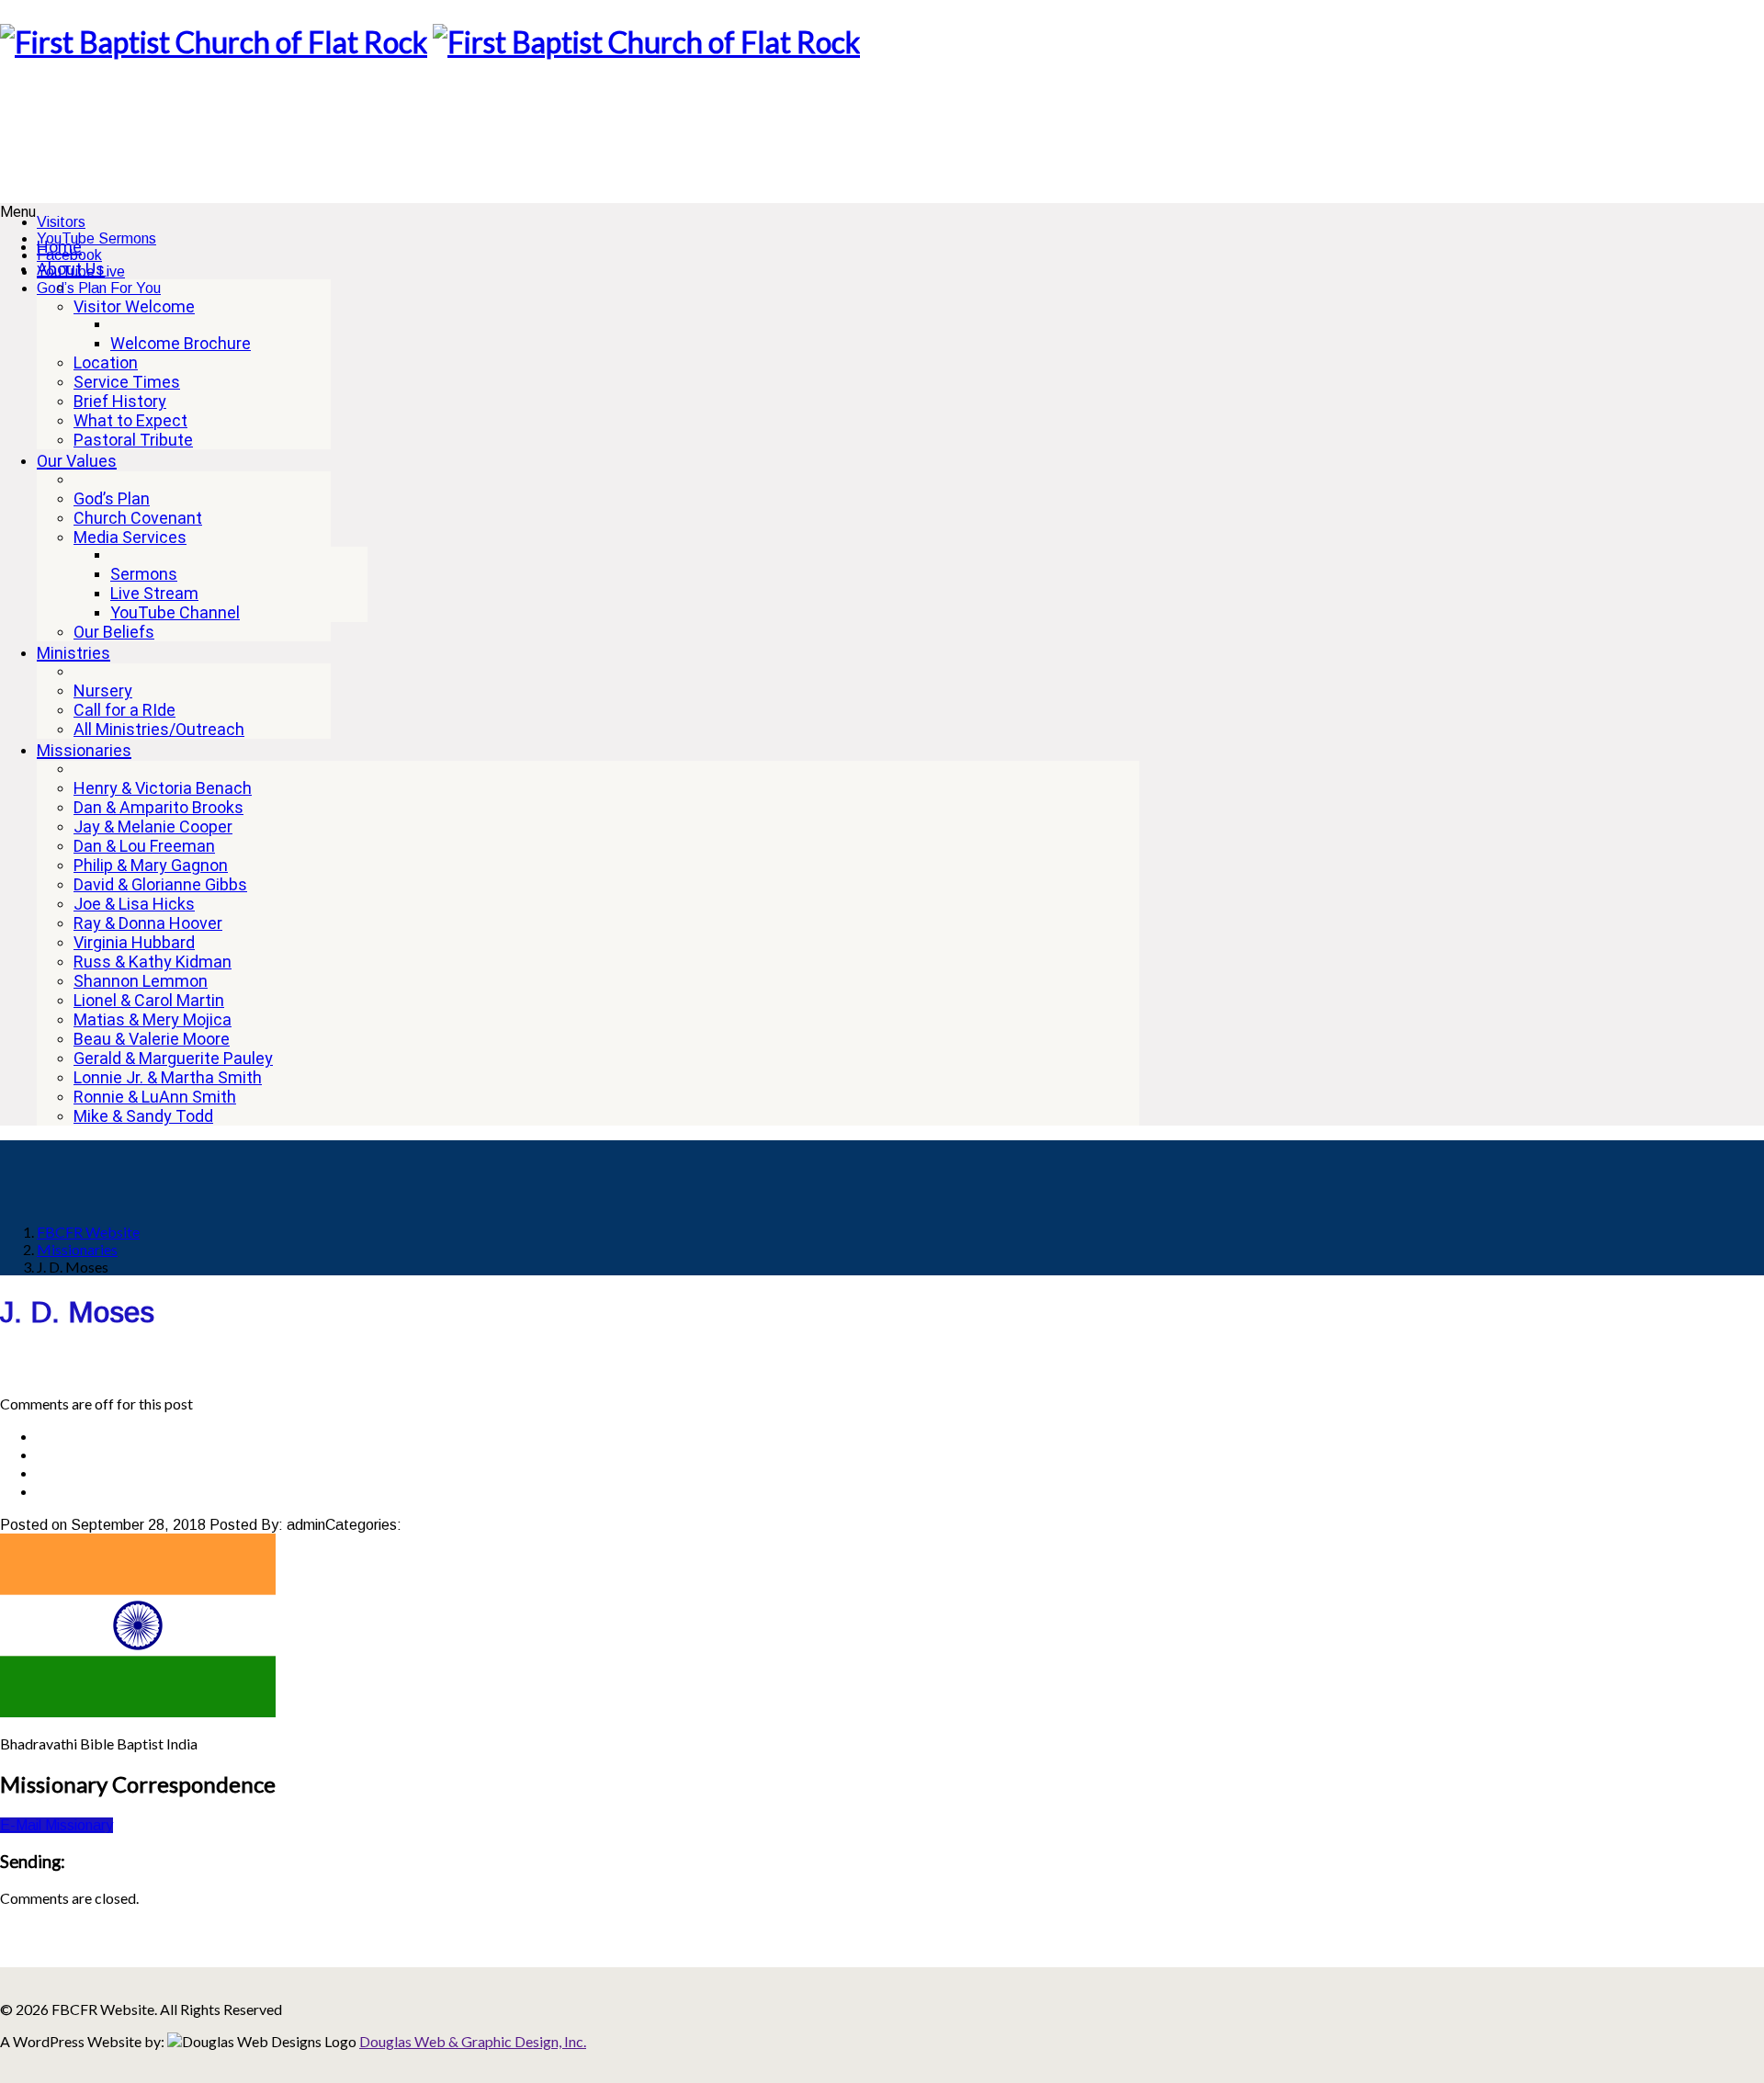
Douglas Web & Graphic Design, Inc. (473, 2041)
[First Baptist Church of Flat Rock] (214, 42)
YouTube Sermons (96, 238)
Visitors (61, 222)
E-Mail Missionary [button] (57, 1825)
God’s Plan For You (99, 288)
